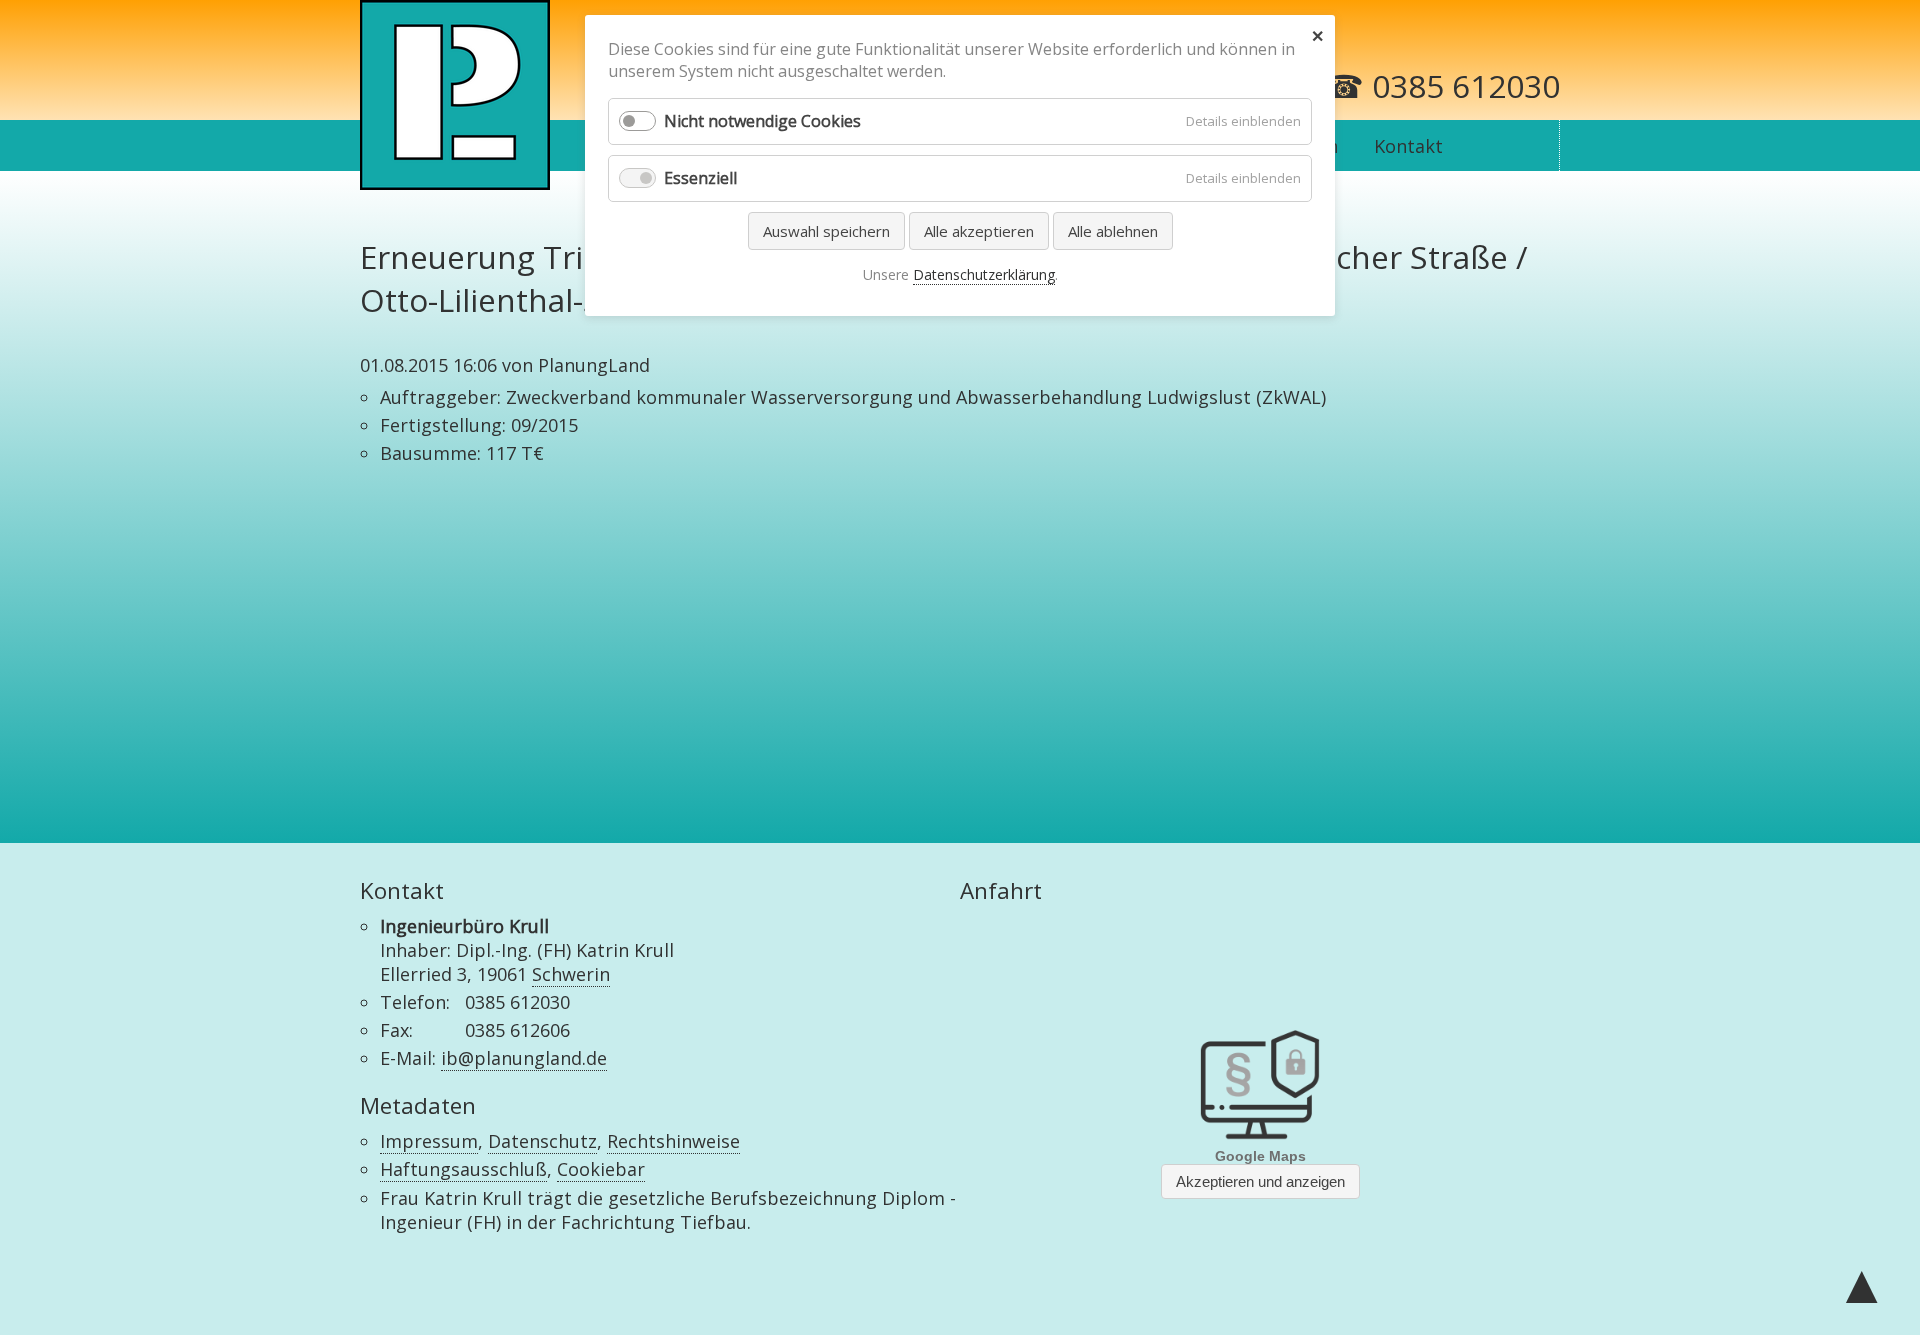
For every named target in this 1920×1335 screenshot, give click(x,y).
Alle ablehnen (1113, 231)
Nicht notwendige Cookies (762, 121)
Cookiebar (601, 1169)
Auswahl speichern (826, 231)
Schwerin (571, 974)
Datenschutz (542, 1141)
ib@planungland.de (524, 1058)
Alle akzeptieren (979, 231)
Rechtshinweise (673, 1141)
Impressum (429, 1141)
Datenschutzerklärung (984, 274)
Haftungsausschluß (463, 1169)
